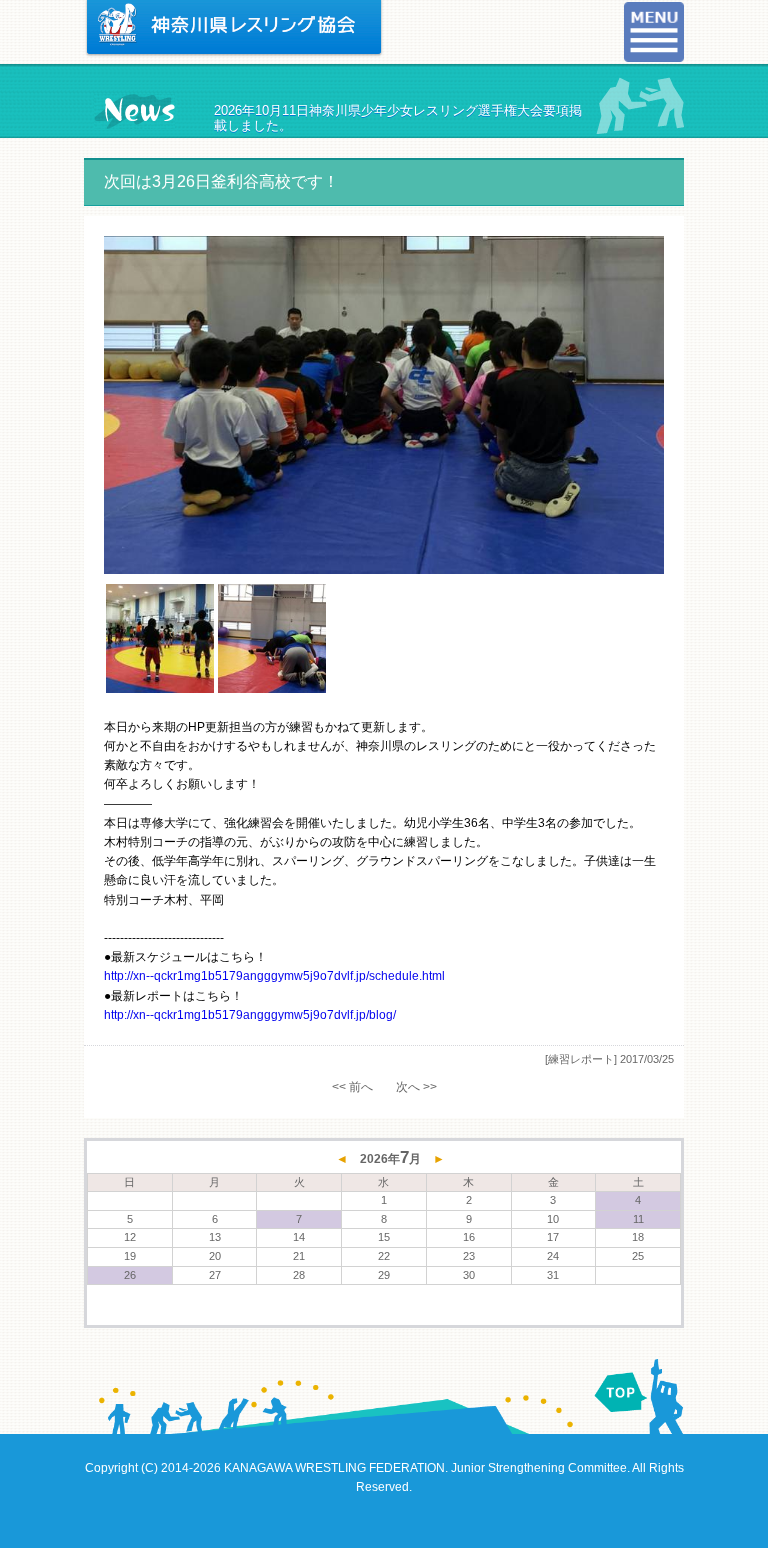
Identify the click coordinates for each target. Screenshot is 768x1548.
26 (130, 1275)
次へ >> (416, 1087)
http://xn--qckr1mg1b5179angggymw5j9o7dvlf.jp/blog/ (250, 1015)
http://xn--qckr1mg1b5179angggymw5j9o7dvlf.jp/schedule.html (274, 976)
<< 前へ (352, 1087)
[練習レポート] (581, 1059)
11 (638, 1219)
